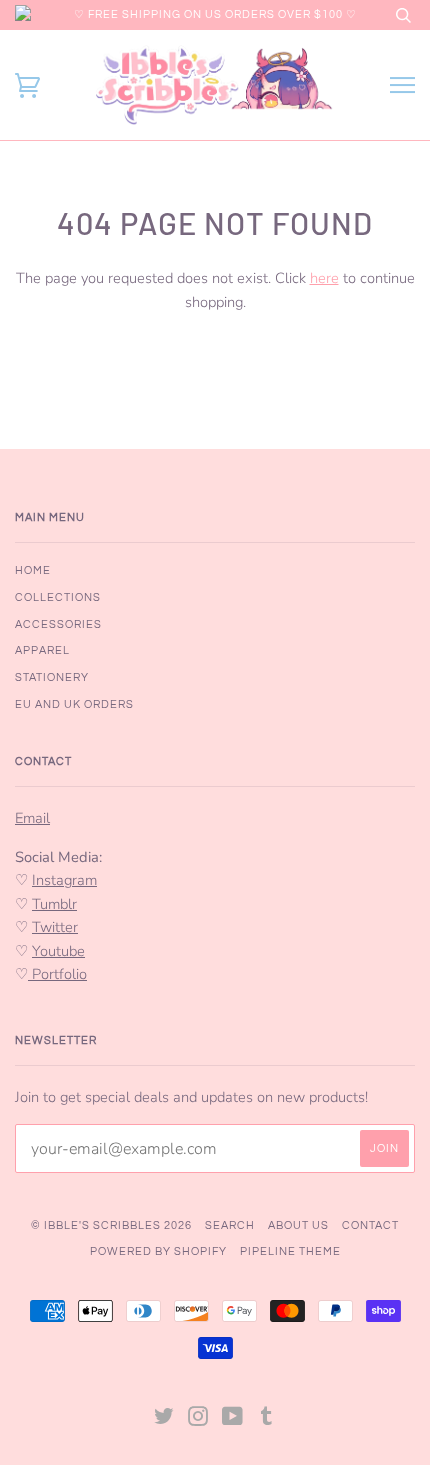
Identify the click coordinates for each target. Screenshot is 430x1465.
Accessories (58, 624)
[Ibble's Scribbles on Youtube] (233, 1420)
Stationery (52, 677)
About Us (298, 1225)
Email (32, 818)
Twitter (55, 927)
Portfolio (57, 974)
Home (33, 570)
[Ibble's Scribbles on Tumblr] (267, 1420)
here (324, 278)
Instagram (64, 880)
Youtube (58, 951)
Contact (370, 1225)
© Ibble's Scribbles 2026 (111, 1225)
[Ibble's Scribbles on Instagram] (198, 1420)
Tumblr (54, 904)
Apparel (42, 650)
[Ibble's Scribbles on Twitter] (164, 1420)
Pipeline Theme (290, 1251)
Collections (58, 597)
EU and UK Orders (74, 704)
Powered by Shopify (158, 1251)
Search (230, 1225)
